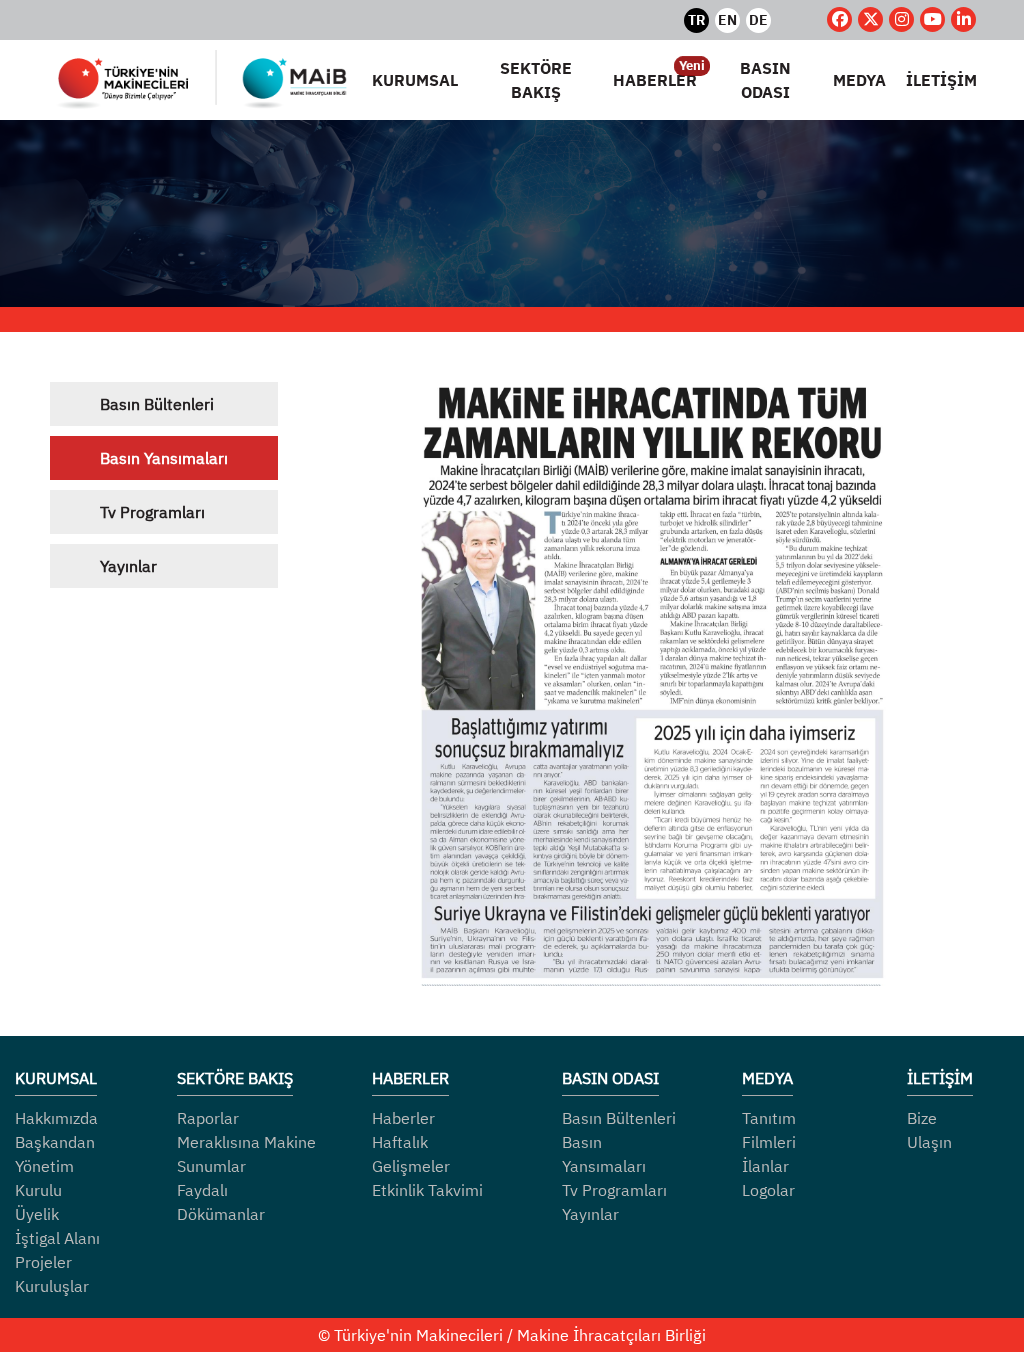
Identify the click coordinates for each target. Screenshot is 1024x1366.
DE (758, 20)
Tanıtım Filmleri (769, 1130)
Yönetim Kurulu (44, 1178)
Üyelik (37, 1214)
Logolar (768, 1190)
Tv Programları (152, 512)
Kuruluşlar (52, 1286)
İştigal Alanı (57, 1238)
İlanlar (765, 1166)
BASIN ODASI (765, 80)
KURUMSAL (415, 80)
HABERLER (655, 79)
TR (696, 20)
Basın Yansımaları (164, 458)
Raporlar (208, 1118)
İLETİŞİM (941, 80)
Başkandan (55, 1142)
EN (727, 20)
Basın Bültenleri (157, 404)
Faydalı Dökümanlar (221, 1202)
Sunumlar (211, 1166)
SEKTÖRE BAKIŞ (536, 80)
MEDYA (859, 80)
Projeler (43, 1262)
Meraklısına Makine (246, 1142)
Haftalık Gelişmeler (411, 1154)
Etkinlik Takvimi (427, 1190)
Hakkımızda (56, 1118)
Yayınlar (128, 566)
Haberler (403, 1118)
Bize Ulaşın (929, 1130)
